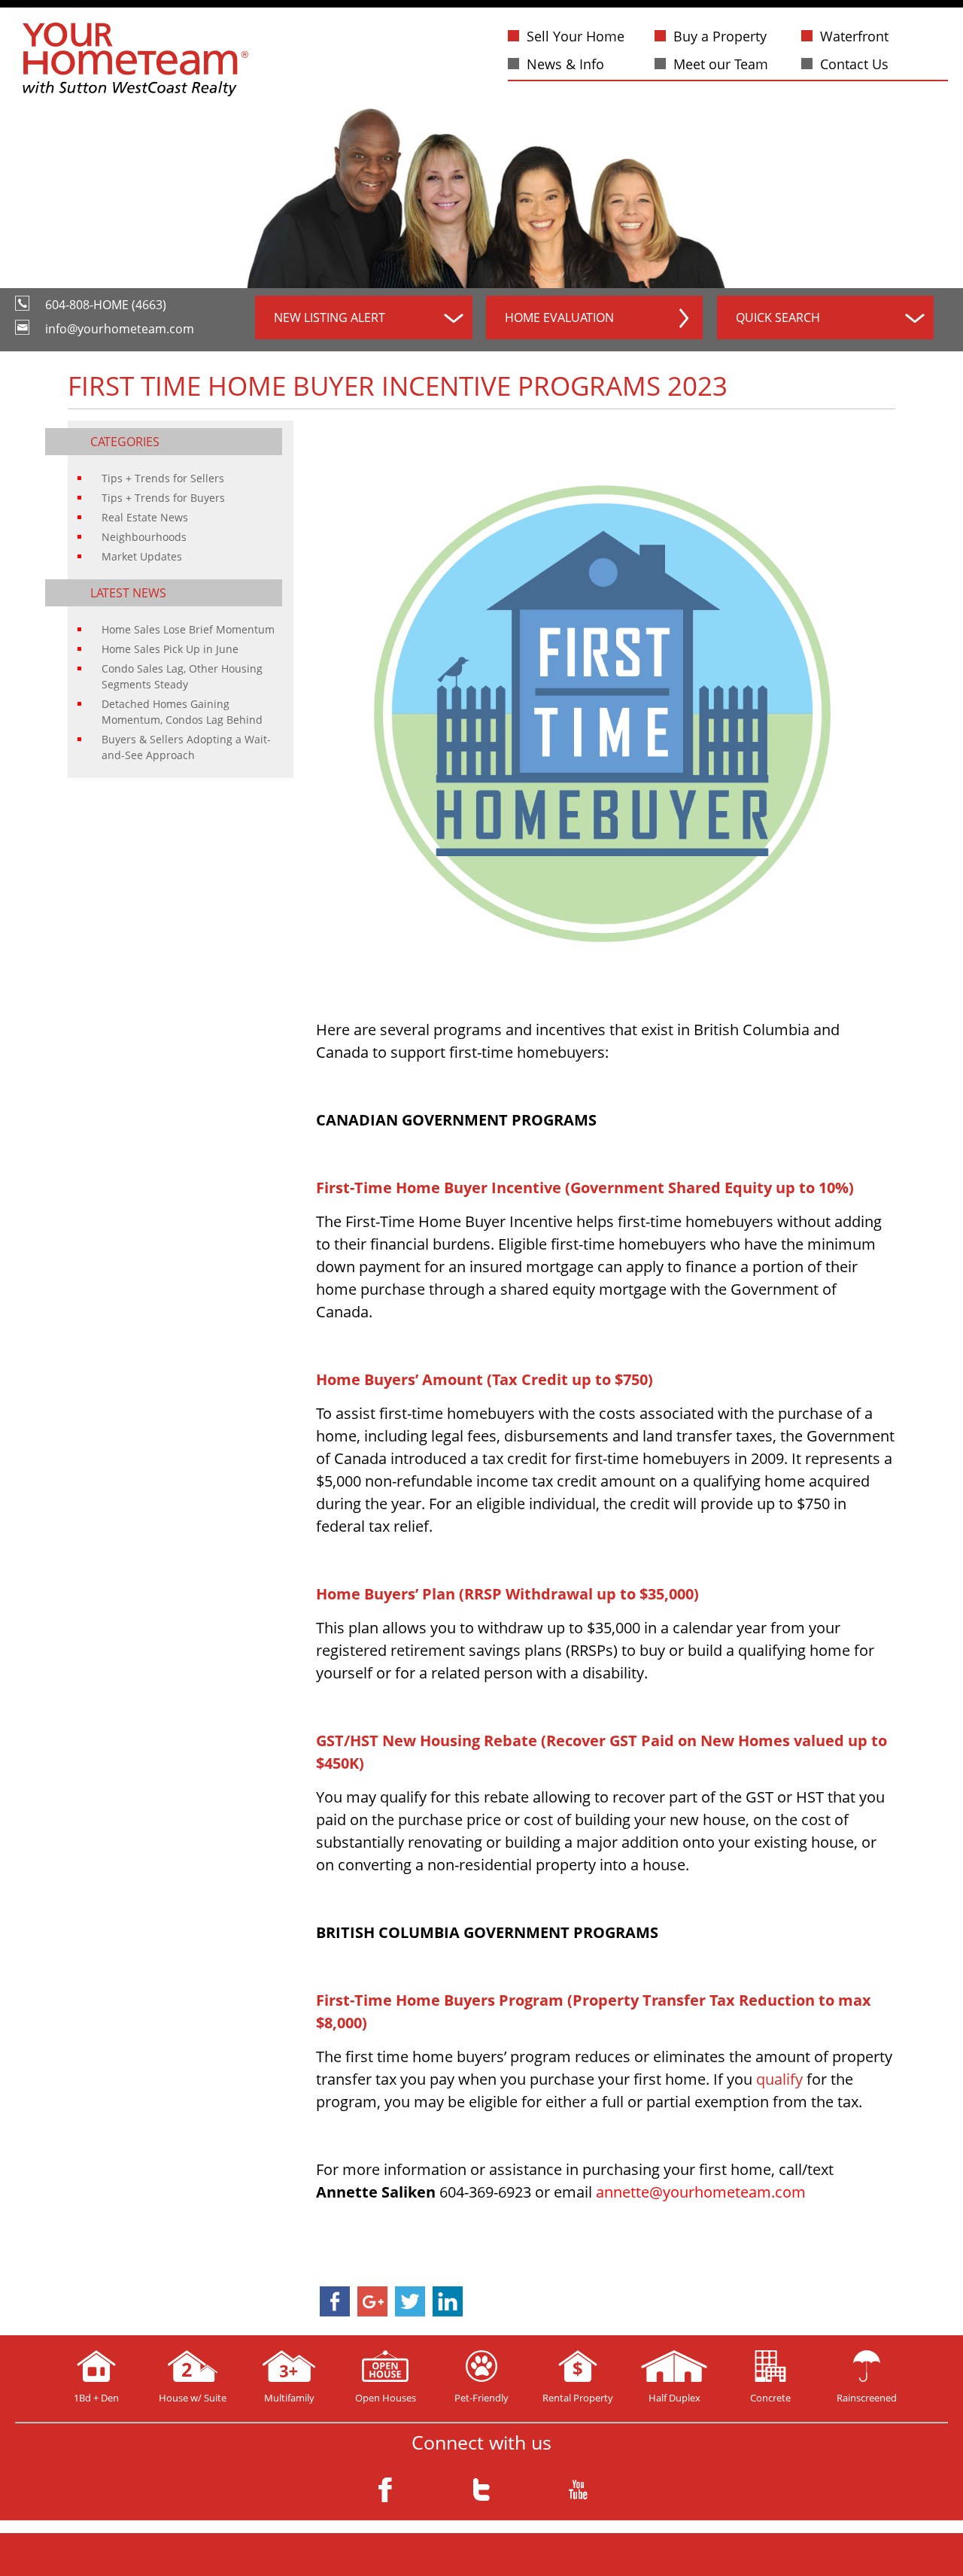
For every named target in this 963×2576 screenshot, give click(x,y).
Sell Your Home (576, 36)
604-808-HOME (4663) (106, 305)
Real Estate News (145, 517)
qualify (779, 2079)
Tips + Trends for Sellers (163, 478)
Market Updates (142, 556)
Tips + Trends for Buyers (163, 498)
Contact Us (854, 64)
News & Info (565, 64)
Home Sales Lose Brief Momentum (188, 629)
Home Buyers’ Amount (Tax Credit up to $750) (485, 1379)
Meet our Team (721, 64)
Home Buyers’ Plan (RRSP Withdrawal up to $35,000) (507, 1594)
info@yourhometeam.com (120, 329)
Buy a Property (720, 36)
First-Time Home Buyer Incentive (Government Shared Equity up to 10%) (585, 1188)
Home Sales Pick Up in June (170, 649)
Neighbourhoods (144, 537)
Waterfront (854, 36)
